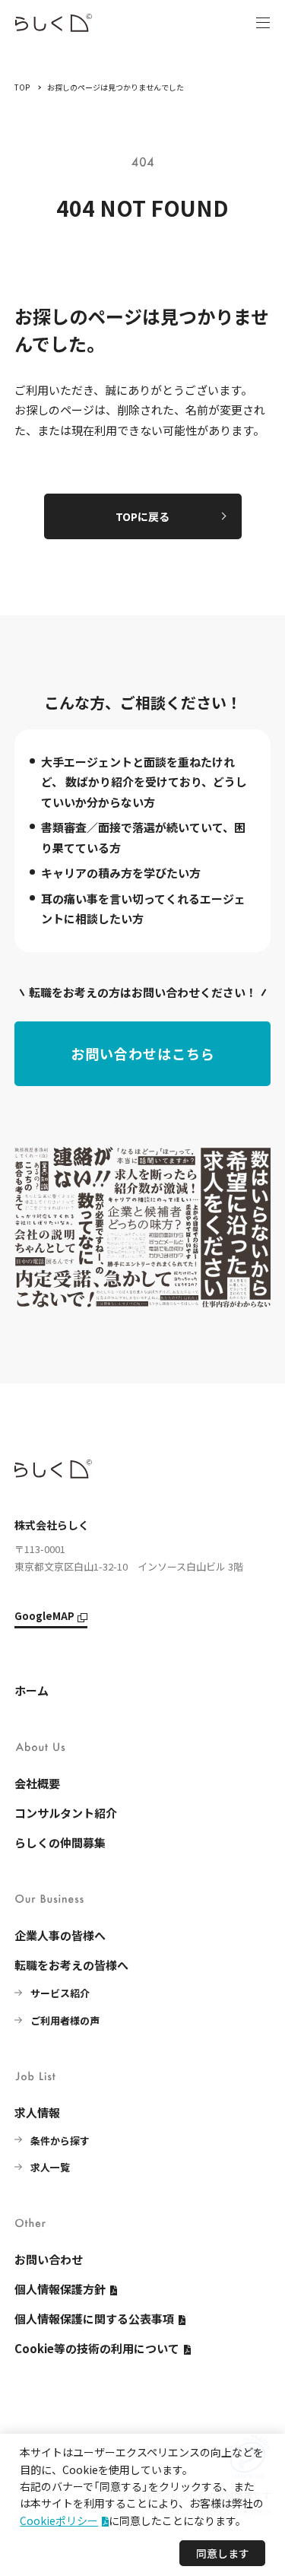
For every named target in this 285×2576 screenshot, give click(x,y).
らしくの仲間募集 (60, 1842)
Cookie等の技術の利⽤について (97, 2348)
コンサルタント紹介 (66, 1813)
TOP (22, 87)
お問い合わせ (49, 2259)
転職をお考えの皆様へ (71, 1965)
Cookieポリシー (59, 2520)
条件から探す (60, 2141)
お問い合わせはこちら (143, 1053)
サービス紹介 (60, 1993)
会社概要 (37, 1783)
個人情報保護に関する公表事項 (94, 2319)
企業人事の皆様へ (60, 1935)
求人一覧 (50, 2167)
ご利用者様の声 (65, 2020)
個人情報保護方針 (60, 2289)
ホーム (32, 1690)
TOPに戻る (142, 516)
